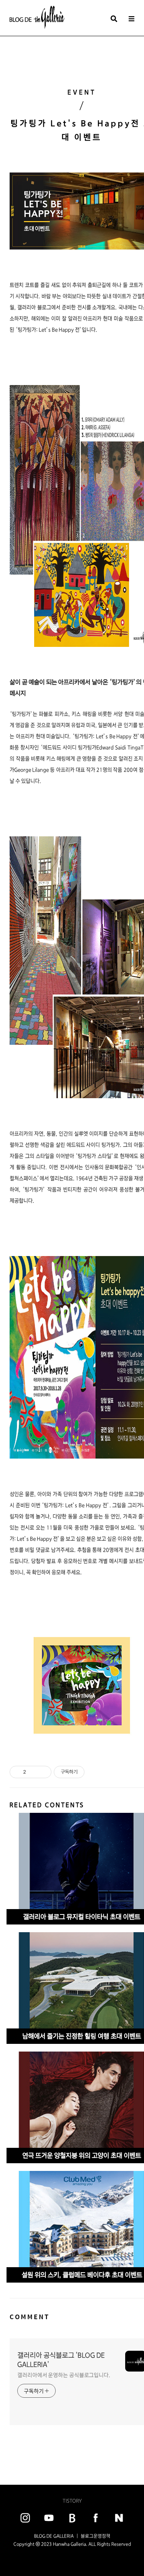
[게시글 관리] (43, 1772)
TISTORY (72, 2501)
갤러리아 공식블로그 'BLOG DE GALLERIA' (61, 2360)
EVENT (82, 92)
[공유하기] (33, 1772)
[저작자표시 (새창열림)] (88, 1772)
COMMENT (30, 2317)
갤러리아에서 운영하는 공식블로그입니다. (64, 2375)
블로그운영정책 (95, 2536)
